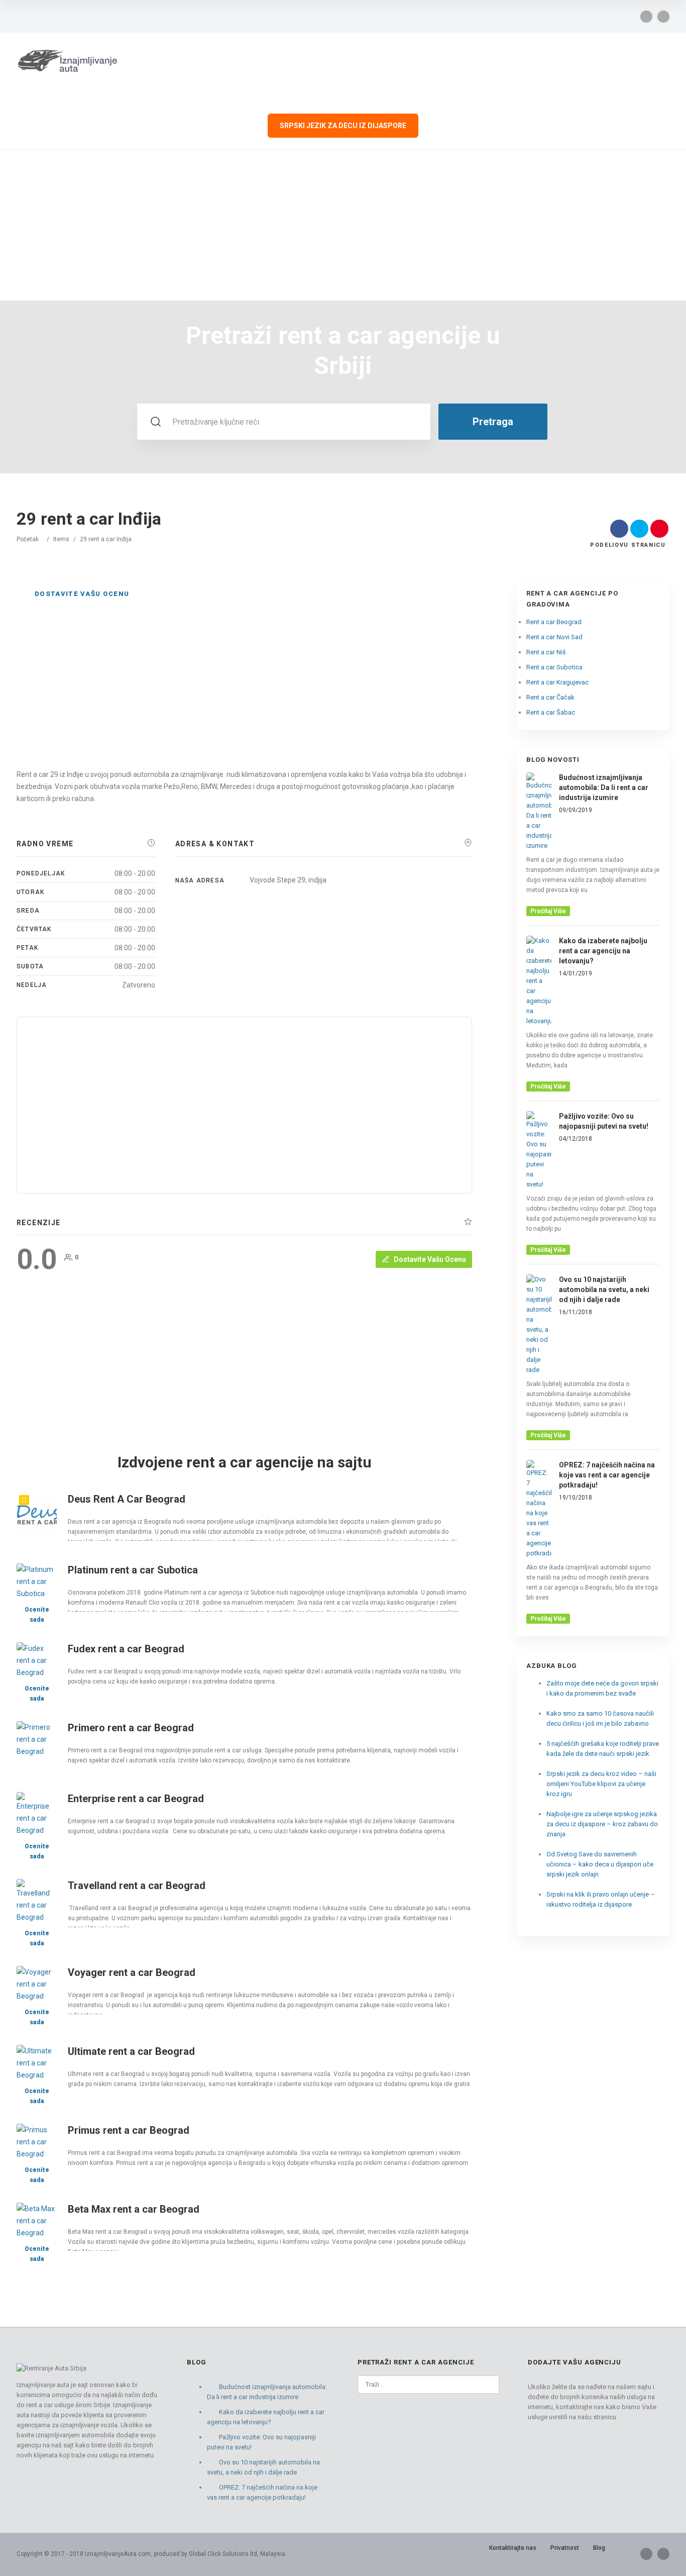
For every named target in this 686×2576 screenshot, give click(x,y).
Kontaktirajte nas (513, 2548)
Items (61, 539)
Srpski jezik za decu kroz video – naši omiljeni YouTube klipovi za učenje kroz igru (601, 1784)
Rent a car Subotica (554, 667)
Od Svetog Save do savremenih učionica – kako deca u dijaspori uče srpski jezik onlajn (600, 1864)
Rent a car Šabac (551, 712)
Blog (599, 2548)
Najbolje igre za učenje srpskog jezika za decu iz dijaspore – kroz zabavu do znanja (602, 1824)
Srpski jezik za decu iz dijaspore (343, 126)
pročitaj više (548, 911)
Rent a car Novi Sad (554, 637)
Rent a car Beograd (554, 622)
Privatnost (565, 2548)
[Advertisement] (343, 225)
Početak (28, 539)
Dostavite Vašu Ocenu (82, 594)
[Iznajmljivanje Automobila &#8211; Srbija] (67, 59)
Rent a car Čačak (550, 697)
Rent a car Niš (546, 652)
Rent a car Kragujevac (557, 682)
